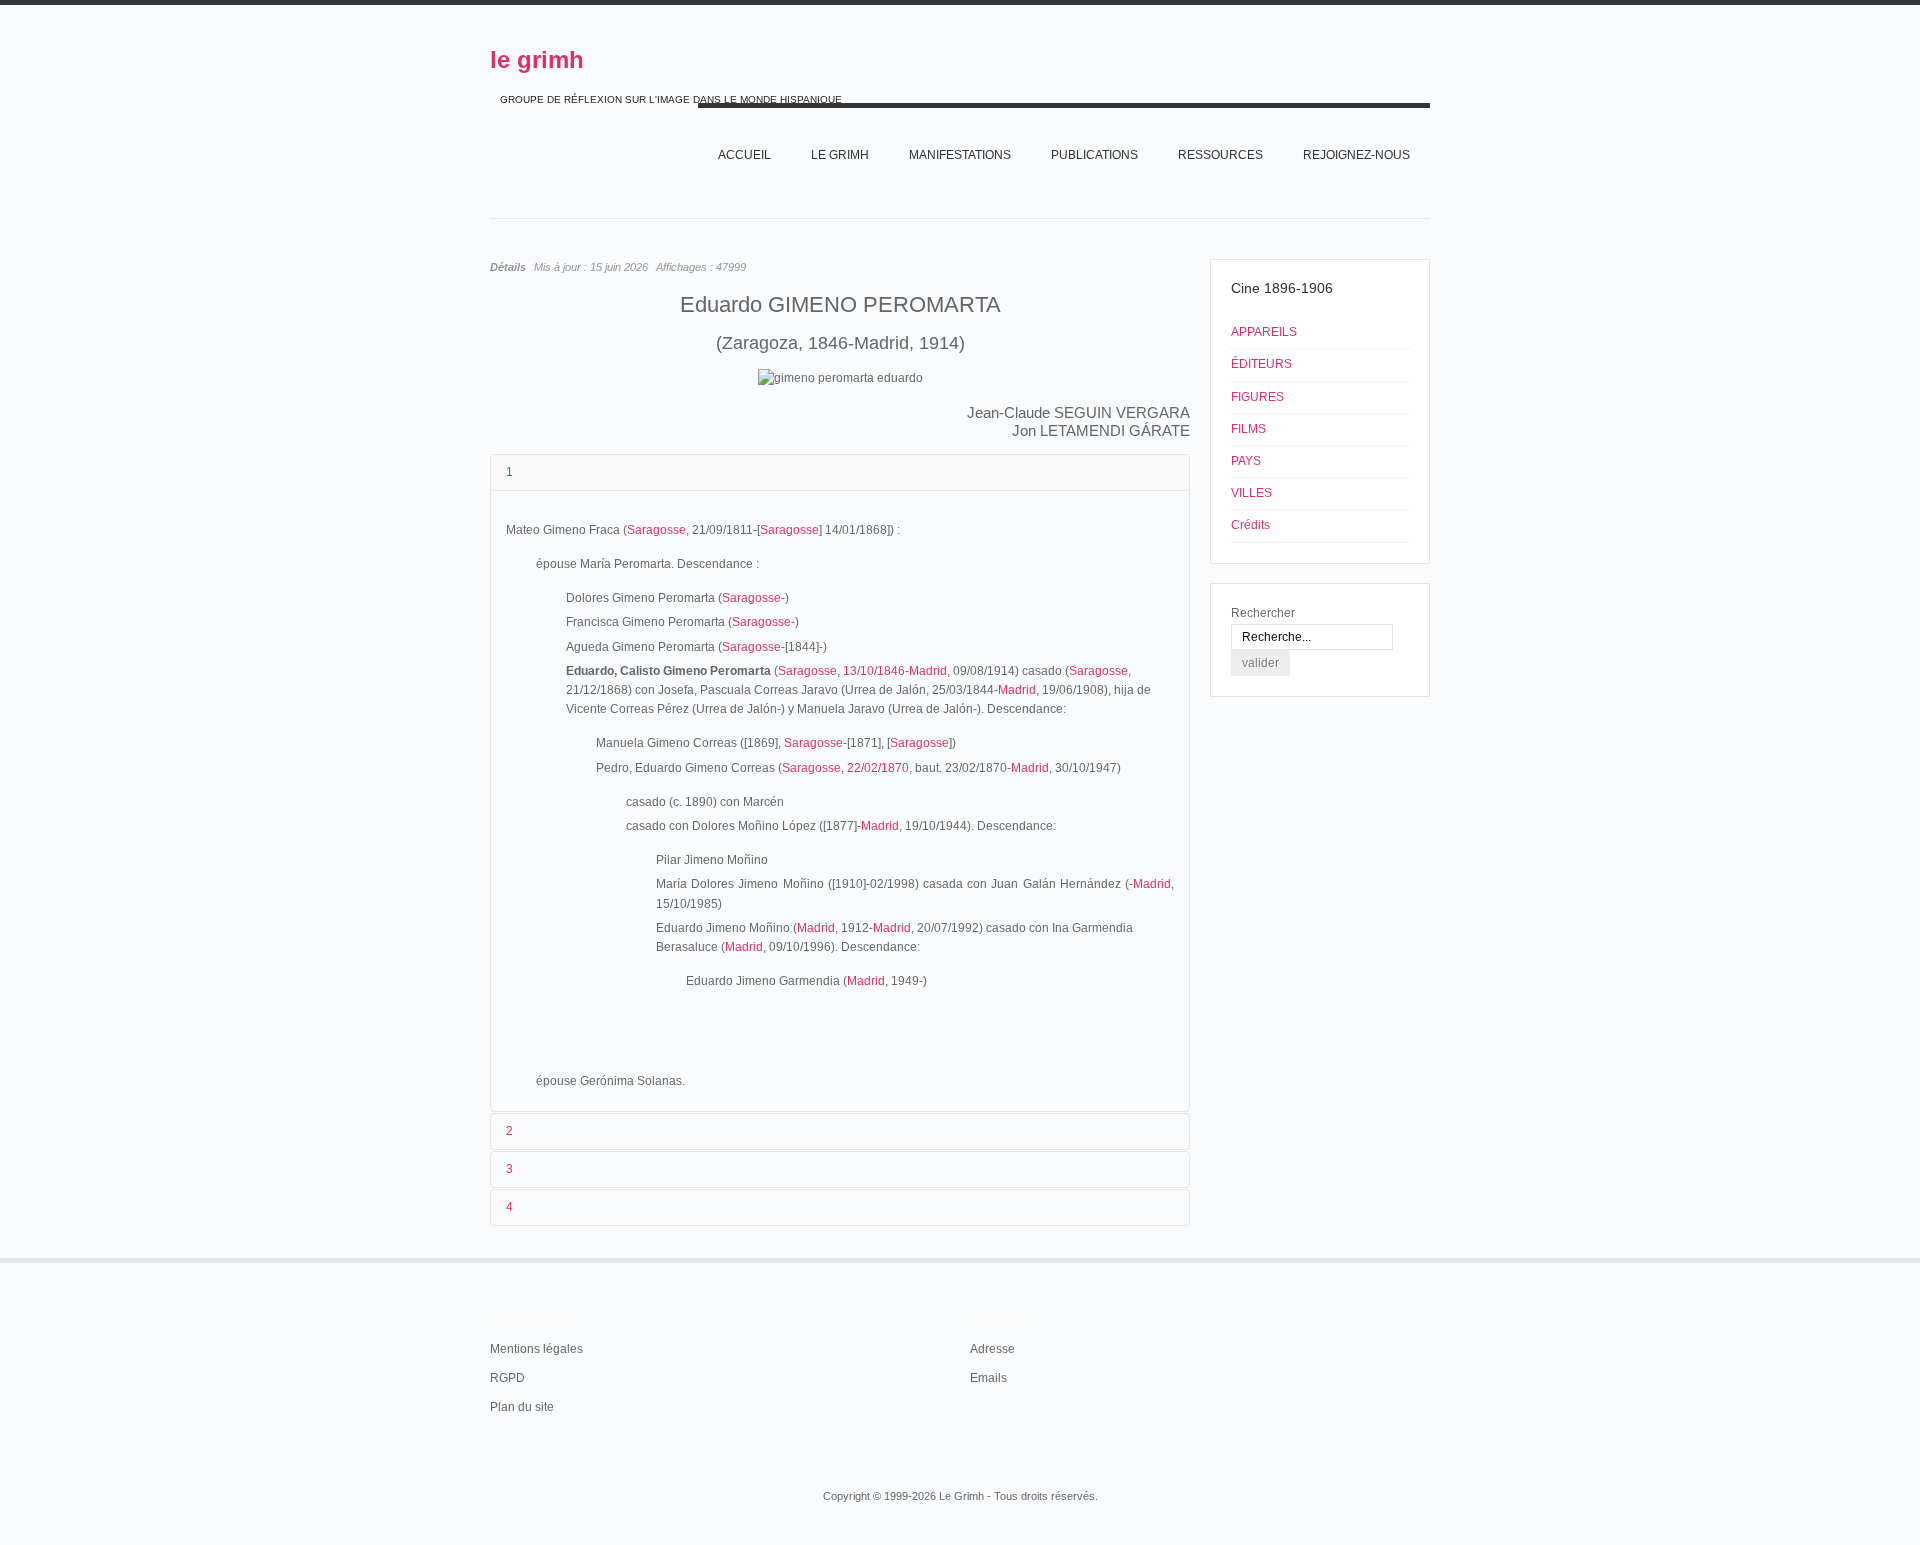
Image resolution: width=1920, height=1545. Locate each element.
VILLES (1251, 493)
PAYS (1246, 461)
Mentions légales (536, 1349)
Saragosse (656, 530)
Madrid (928, 671)
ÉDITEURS (1261, 364)
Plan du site (522, 1407)
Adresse (992, 1349)
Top (1428, 1258)
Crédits (1250, 525)
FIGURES (1257, 397)
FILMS (1248, 429)
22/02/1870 (878, 768)
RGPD (507, 1378)
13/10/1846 (874, 671)
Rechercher (1263, 613)
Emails (988, 1378)
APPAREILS (1264, 332)
